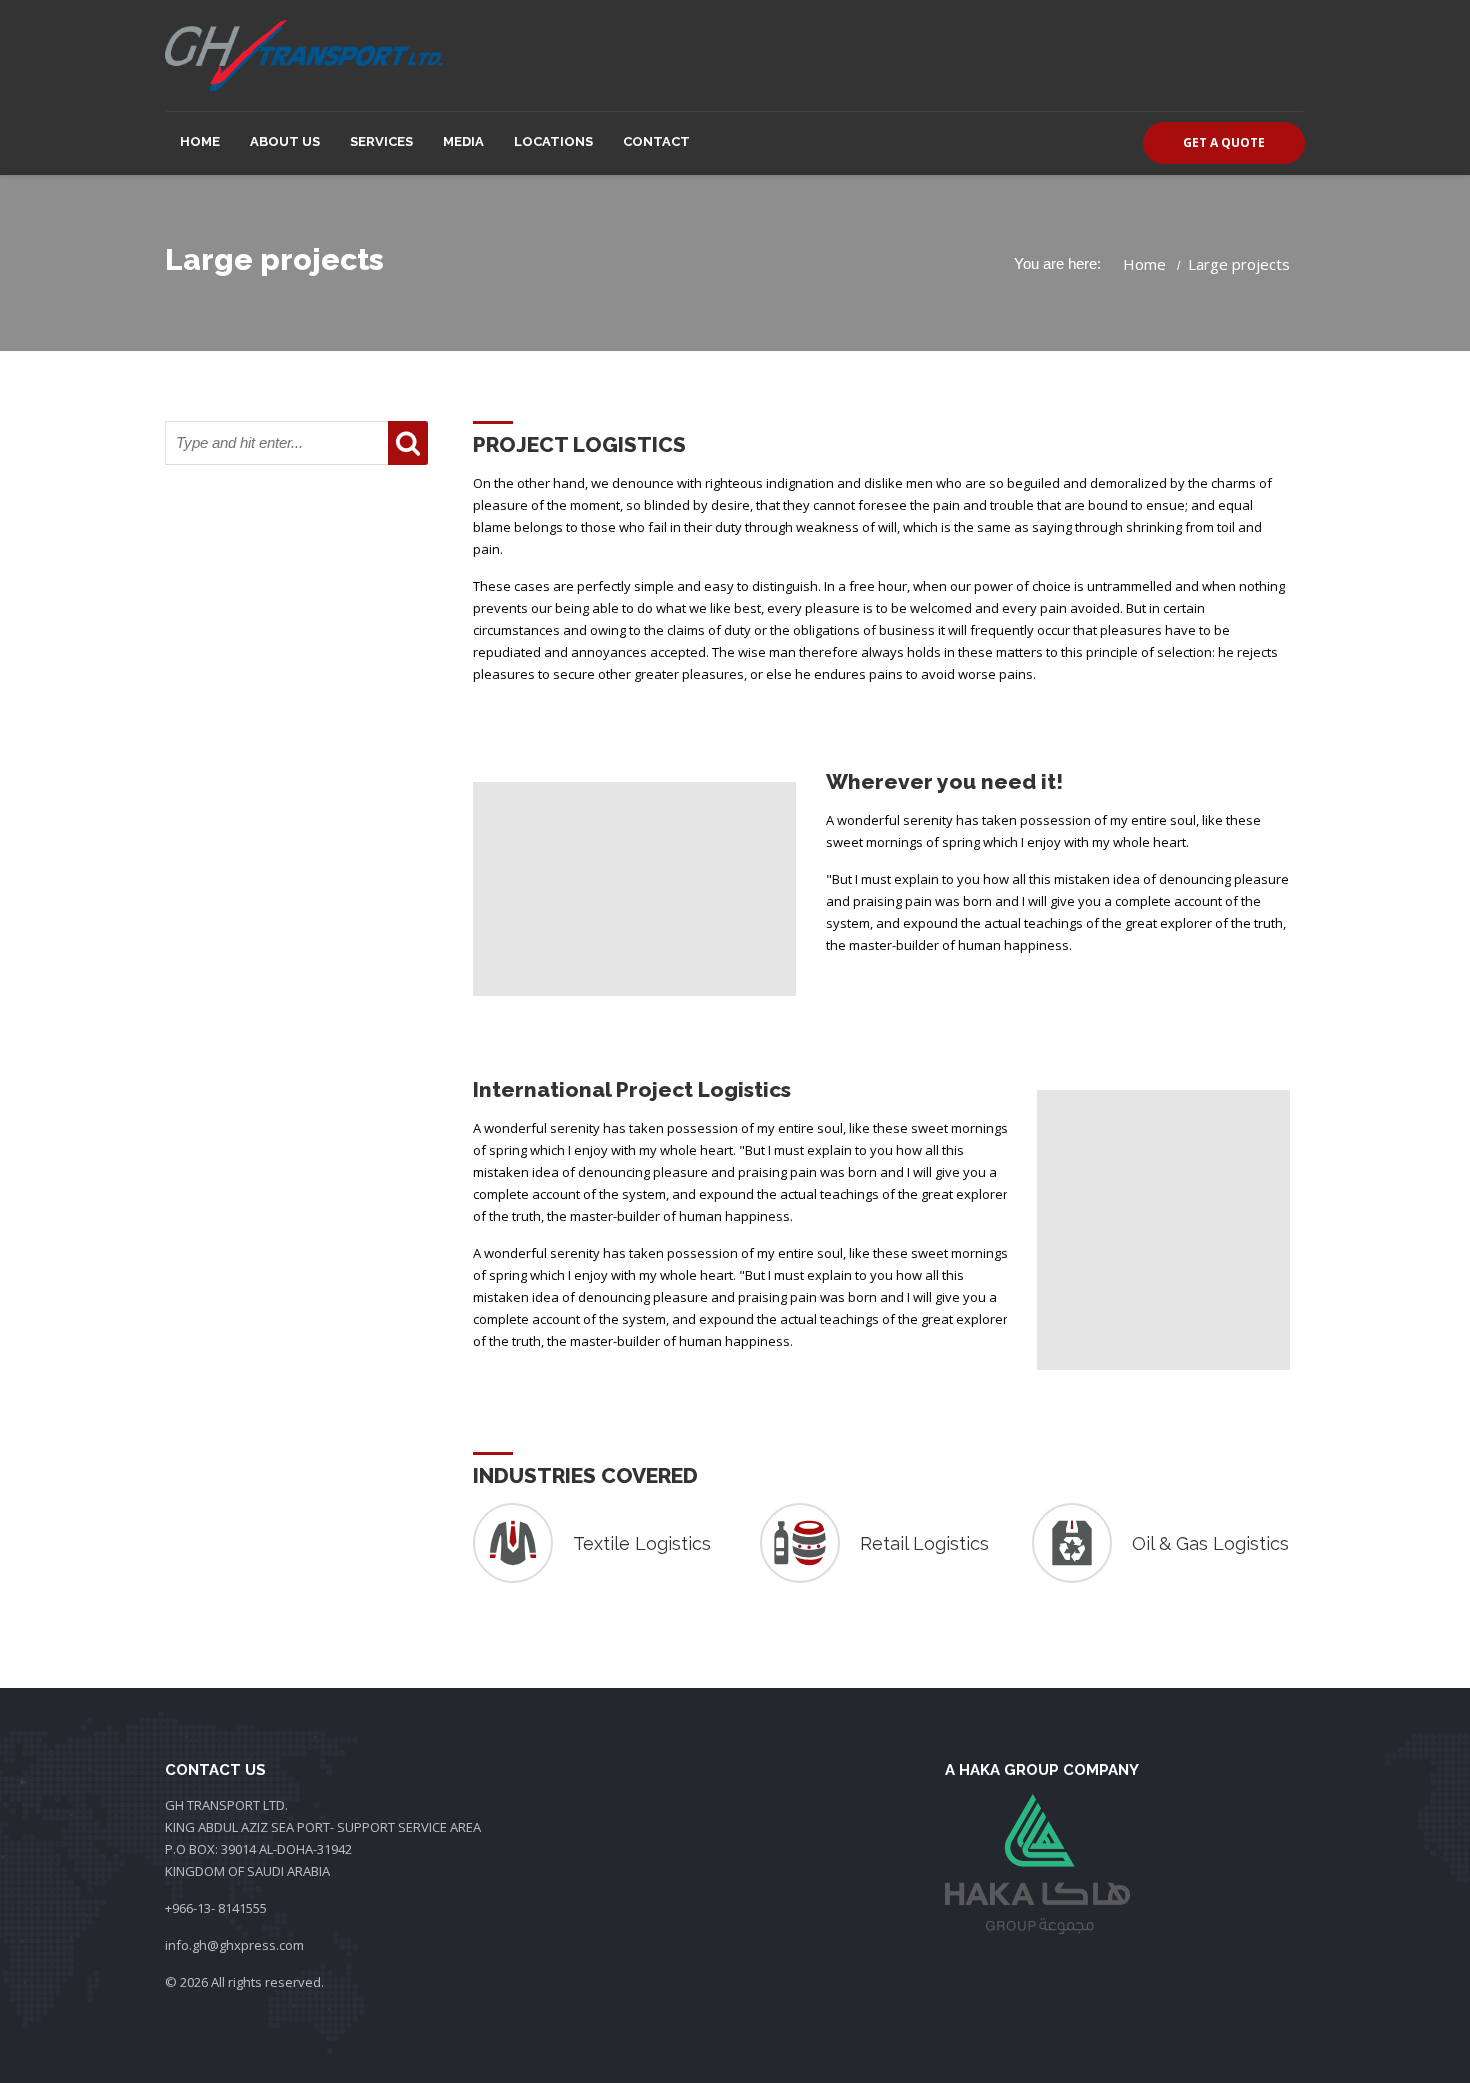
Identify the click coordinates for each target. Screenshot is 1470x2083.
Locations (553, 141)
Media (463, 141)
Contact (656, 141)
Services (381, 141)
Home (200, 141)
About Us (285, 141)
